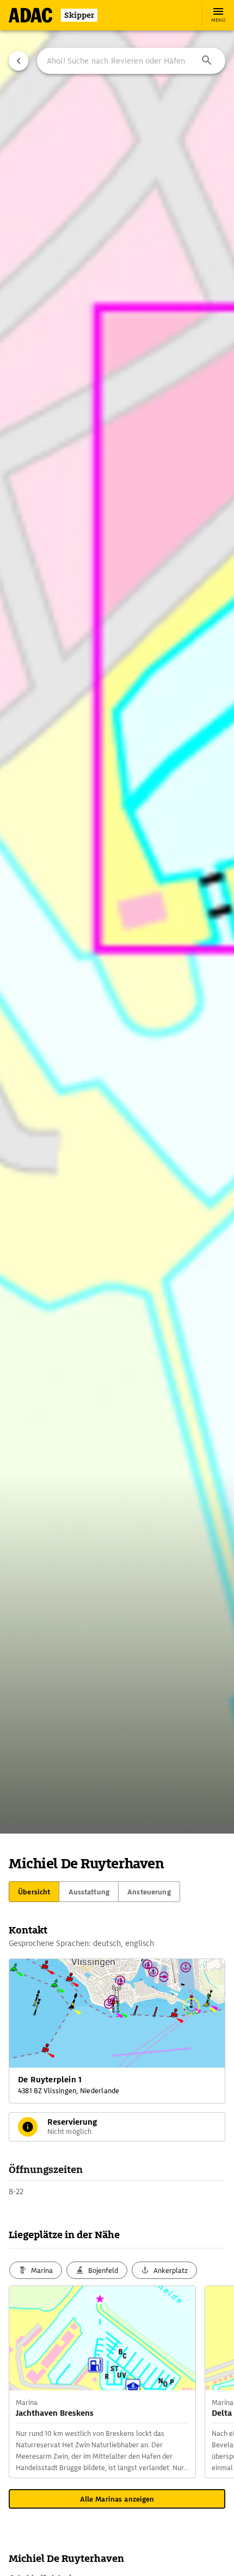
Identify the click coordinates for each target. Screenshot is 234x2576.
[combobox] (131, 61)
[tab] (34, 1892)
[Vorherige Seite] (19, 61)
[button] (207, 61)
